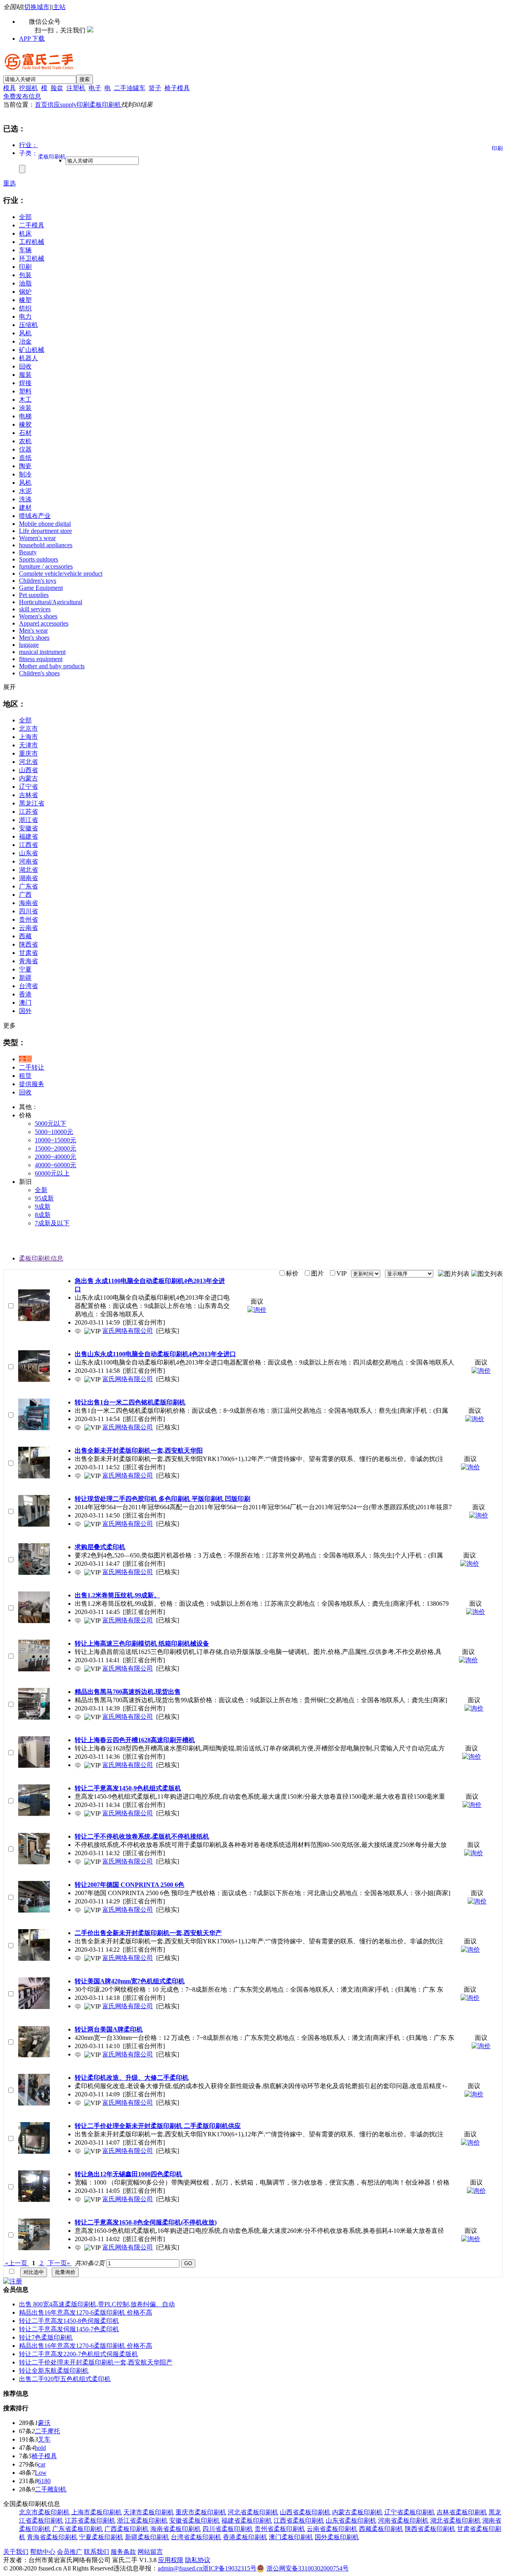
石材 (25, 433)
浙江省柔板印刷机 (142, 2520)
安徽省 (28, 828)
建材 (25, 507)
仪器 (25, 449)
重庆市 (28, 753)
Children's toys (38, 581)
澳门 (25, 1003)
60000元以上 (52, 1173)
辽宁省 (28, 787)
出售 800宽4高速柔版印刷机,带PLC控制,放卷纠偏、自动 (97, 2304)
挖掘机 (28, 88)
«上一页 (16, 2263)
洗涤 (25, 499)
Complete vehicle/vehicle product (61, 574)
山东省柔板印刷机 (351, 2520)
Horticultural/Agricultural (51, 602)
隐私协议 (198, 2560)
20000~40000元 (56, 1157)
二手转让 (32, 1067)
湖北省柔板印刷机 (455, 2520)
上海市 (28, 737)
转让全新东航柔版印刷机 (54, 2371)
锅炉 (25, 292)
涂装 (25, 408)
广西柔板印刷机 (126, 2529)
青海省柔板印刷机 (52, 2537)
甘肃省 (28, 953)
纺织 (25, 308)
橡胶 (25, 424)
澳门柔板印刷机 (291, 2537)
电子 (95, 88)
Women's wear (37, 538)
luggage (29, 645)
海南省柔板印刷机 (176, 2529)
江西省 (28, 845)
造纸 (25, 458)
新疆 (25, 978)
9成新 (43, 1207)
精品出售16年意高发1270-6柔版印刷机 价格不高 (86, 2312)
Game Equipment (41, 588)
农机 (25, 441)
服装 (25, 375)
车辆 (25, 250)
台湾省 (28, 986)
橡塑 (25, 300)
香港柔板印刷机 (245, 2537)
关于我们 (16, 2552)
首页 (41, 105)
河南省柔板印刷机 (403, 2520)
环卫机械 (32, 258)
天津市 (28, 745)
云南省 (28, 928)
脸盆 (57, 88)
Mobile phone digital (45, 524)
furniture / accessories (46, 566)
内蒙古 (28, 778)
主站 (59, 7)
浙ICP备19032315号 (229, 2568)
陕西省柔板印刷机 (430, 2529)
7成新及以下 (52, 1223)
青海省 (28, 961)
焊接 (25, 383)
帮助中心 (43, 2552)
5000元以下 (51, 1124)
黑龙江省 (32, 803)
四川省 (28, 911)
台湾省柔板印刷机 (196, 2537)
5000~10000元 (54, 1132)
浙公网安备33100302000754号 (308, 2568)
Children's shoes (39, 673)
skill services (35, 609)
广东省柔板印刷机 (77, 2529)
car (42, 2464)
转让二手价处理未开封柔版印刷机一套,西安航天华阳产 (96, 2362)
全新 (41, 1190)
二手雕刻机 (51, 2489)
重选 (9, 183)
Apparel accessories (44, 623)
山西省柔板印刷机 (305, 2512)
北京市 (28, 729)
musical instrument (42, 652)
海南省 (28, 903)
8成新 (43, 1215)
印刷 (83, 105)
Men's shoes (34, 638)
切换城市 (37, 7)
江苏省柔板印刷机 (90, 2520)
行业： (28, 145)
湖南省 (28, 878)
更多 (9, 1025)
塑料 (25, 391)
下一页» (59, 2263)
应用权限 (171, 2560)
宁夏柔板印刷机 (101, 2537)
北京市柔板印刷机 (44, 2512)
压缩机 (28, 325)
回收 (25, 366)
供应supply (62, 105)
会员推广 (70, 2552)
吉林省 (28, 795)
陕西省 (28, 944)
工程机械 (32, 242)
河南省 (28, 861)
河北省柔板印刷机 (253, 2512)
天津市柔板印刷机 (149, 2512)
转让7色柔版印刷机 (46, 2337)
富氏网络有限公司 (128, 1331)
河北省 (28, 762)
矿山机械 (32, 350)
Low (41, 2473)
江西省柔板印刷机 (299, 2520)
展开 (9, 687)
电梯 (25, 416)
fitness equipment (41, 659)
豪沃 (44, 2423)
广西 (25, 895)
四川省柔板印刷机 (228, 2529)
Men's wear (33, 630)
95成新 (44, 1198)
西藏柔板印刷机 (381, 2529)
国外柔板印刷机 (337, 2537)
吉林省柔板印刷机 (462, 2512)
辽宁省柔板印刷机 (410, 2512)
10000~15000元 (56, 1140)
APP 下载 (32, 39)
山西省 (28, 770)
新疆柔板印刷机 (147, 2537)
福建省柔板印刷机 (247, 2520)
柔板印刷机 (105, 105)
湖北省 (28, 870)
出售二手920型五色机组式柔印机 (65, 2379)
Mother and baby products (52, 666)
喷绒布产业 (35, 516)
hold (40, 2448)
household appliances (46, 545)
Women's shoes (38, 616)
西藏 (25, 936)
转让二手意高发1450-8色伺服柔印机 (69, 2321)
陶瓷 (25, 466)
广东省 (28, 886)
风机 (25, 333)
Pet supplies (34, 595)
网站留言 (150, 2552)
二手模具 (32, 225)
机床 (25, 233)
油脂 (25, 283)
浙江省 (28, 820)
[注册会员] (13, 2281)
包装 (25, 275)
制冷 (25, 474)
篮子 (155, 88)
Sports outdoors (39, 559)
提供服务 (32, 1084)
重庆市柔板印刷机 (201, 2512)
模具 (9, 88)
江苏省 (28, 812)
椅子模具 (177, 88)
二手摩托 (47, 2431)
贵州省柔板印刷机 (280, 2529)
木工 (25, 400)
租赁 (25, 1076)
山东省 (28, 853)
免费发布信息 (22, 96)
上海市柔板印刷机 (96, 2512)
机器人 (28, 358)
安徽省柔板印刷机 (194, 2520)
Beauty (28, 552)
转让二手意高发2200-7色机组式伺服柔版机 (78, 2354)
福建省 (28, 836)
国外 (25, 1011)
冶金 (25, 341)
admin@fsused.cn (180, 2568)
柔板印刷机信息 (41, 1258)
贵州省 (28, 919)
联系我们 (96, 2552)
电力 (25, 317)
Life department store (45, 531)
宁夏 (25, 969)
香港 (25, 994)
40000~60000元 (56, 1165)
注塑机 (76, 88)
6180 (44, 2481)
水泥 (25, 491)
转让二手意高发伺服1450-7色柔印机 (69, 2329)
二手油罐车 (130, 88)
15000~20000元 (56, 1148)
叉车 (44, 2439)
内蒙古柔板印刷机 (357, 2512)
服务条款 (123, 2552)
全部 (25, 217)
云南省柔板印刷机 (332, 2529)
